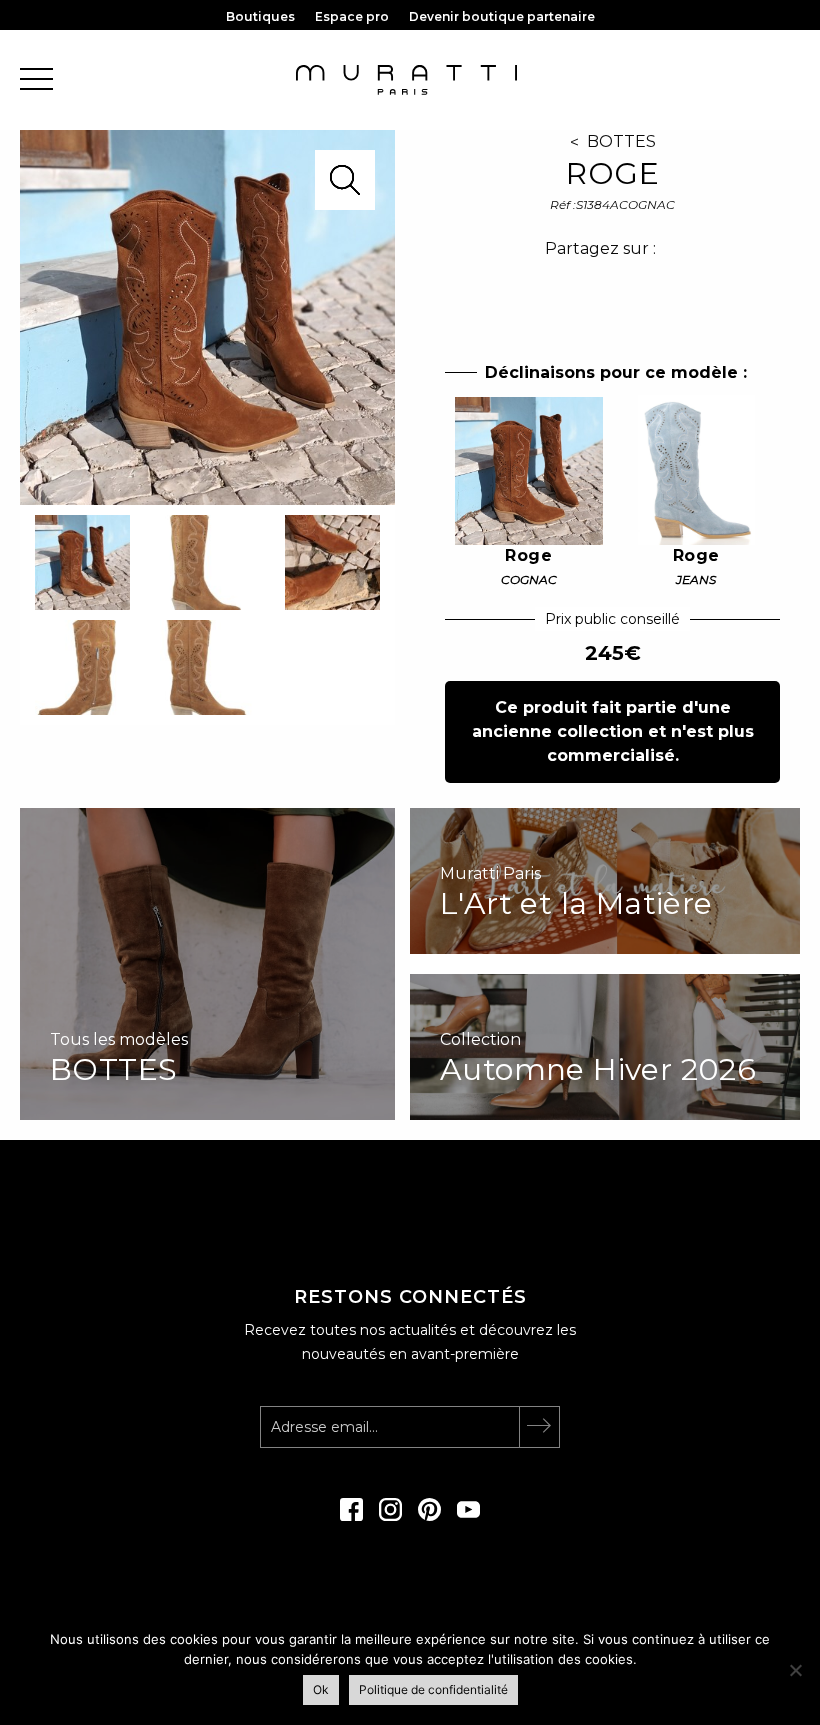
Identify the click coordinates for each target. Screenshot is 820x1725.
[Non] (795, 1670)
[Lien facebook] (351, 1516)
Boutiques (260, 16)
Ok (321, 1689)
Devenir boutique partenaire (502, 16)
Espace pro (352, 16)
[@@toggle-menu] (36, 80)
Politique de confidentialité (433, 1689)
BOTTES (621, 141)
